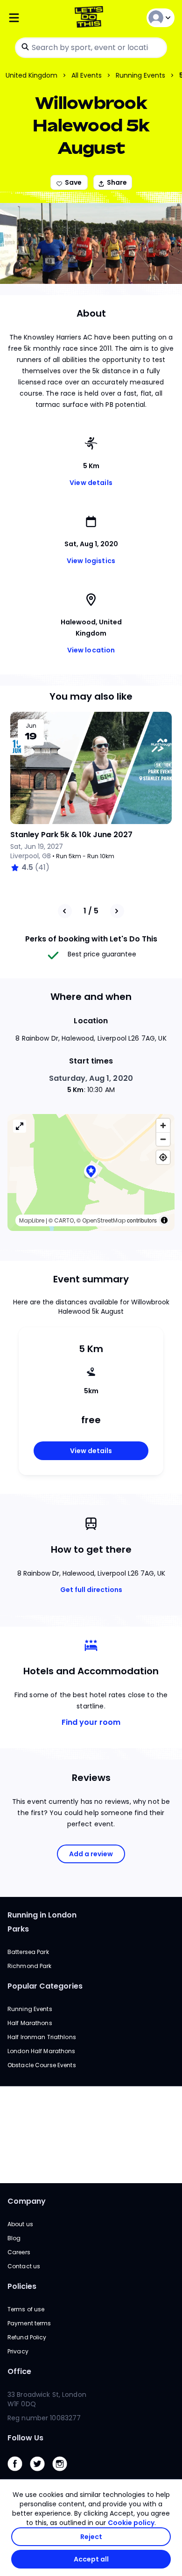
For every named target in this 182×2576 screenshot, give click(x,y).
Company (27, 2201)
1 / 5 (91, 911)
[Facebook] (19, 2473)
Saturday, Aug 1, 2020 (91, 1078)
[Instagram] (63, 2473)
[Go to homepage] (91, 18)
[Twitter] (41, 2473)
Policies (22, 2286)
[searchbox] (91, 48)
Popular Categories (45, 1986)
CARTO (64, 1220)
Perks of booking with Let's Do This (91, 939)
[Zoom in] (163, 1125)
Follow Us (25, 2438)
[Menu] (35, 18)
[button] (91, 1172)
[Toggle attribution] (164, 1220)
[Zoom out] (163, 1139)
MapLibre (32, 1220)
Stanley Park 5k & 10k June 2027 (71, 835)
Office (19, 2371)
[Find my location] (163, 1157)
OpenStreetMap (104, 1220)
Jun (31, 726)
